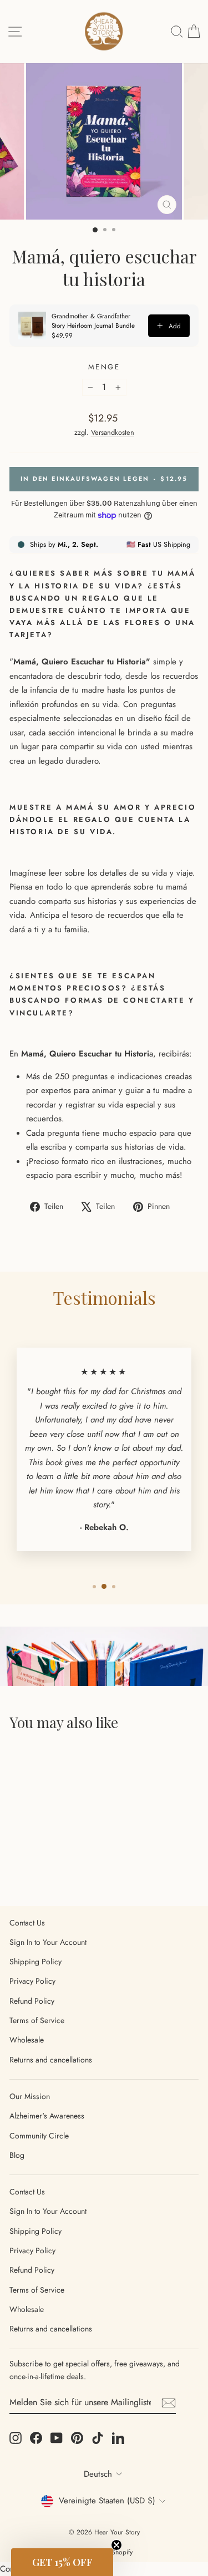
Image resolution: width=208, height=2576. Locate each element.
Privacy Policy (32, 1981)
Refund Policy (32, 2001)
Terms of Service (37, 2020)
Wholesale (27, 2040)
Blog (17, 2155)
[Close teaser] (116, 2545)
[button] (62, 2562)
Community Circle (39, 2136)
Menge (104, 367)
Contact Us (27, 1923)
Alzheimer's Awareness (47, 2116)
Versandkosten (113, 432)
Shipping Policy (35, 1962)
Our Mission (30, 2096)
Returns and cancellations (51, 2060)
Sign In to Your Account (48, 1942)
